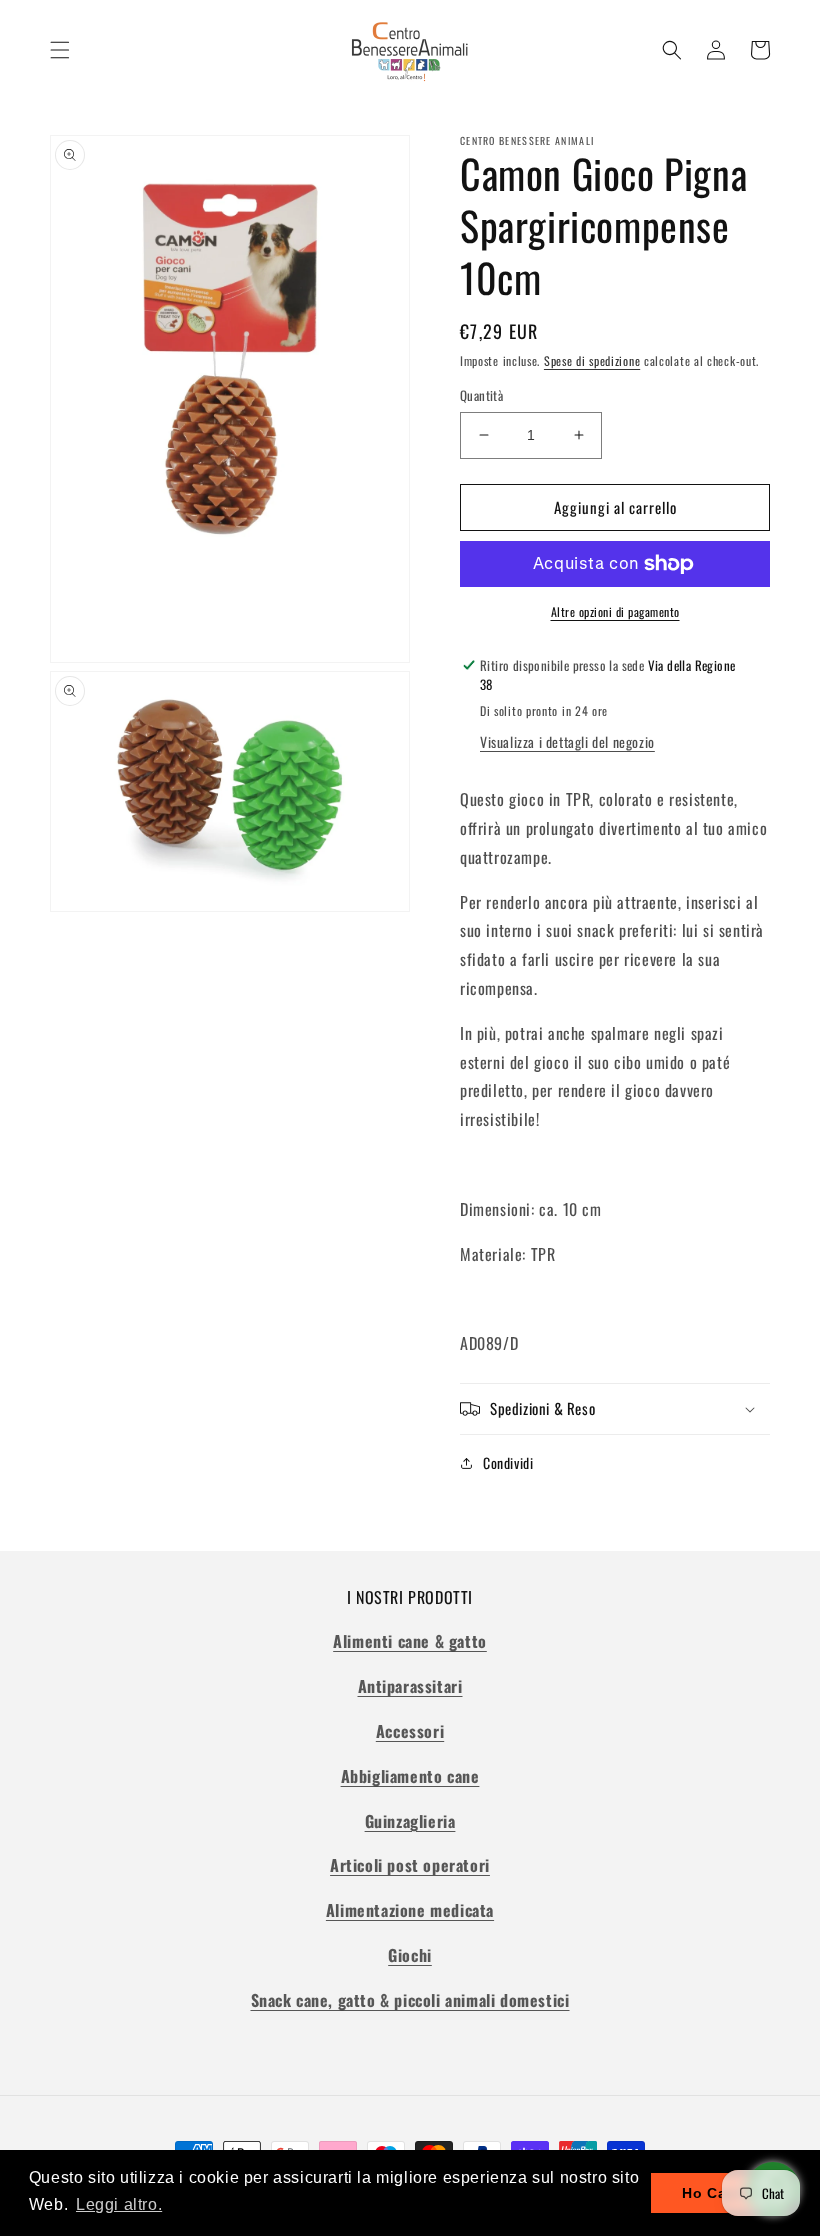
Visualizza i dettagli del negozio (567, 741)
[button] (60, 50)
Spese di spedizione (592, 360)
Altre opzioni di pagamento (615, 611)
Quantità (481, 395)
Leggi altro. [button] (119, 2204)
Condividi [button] (508, 1462)
